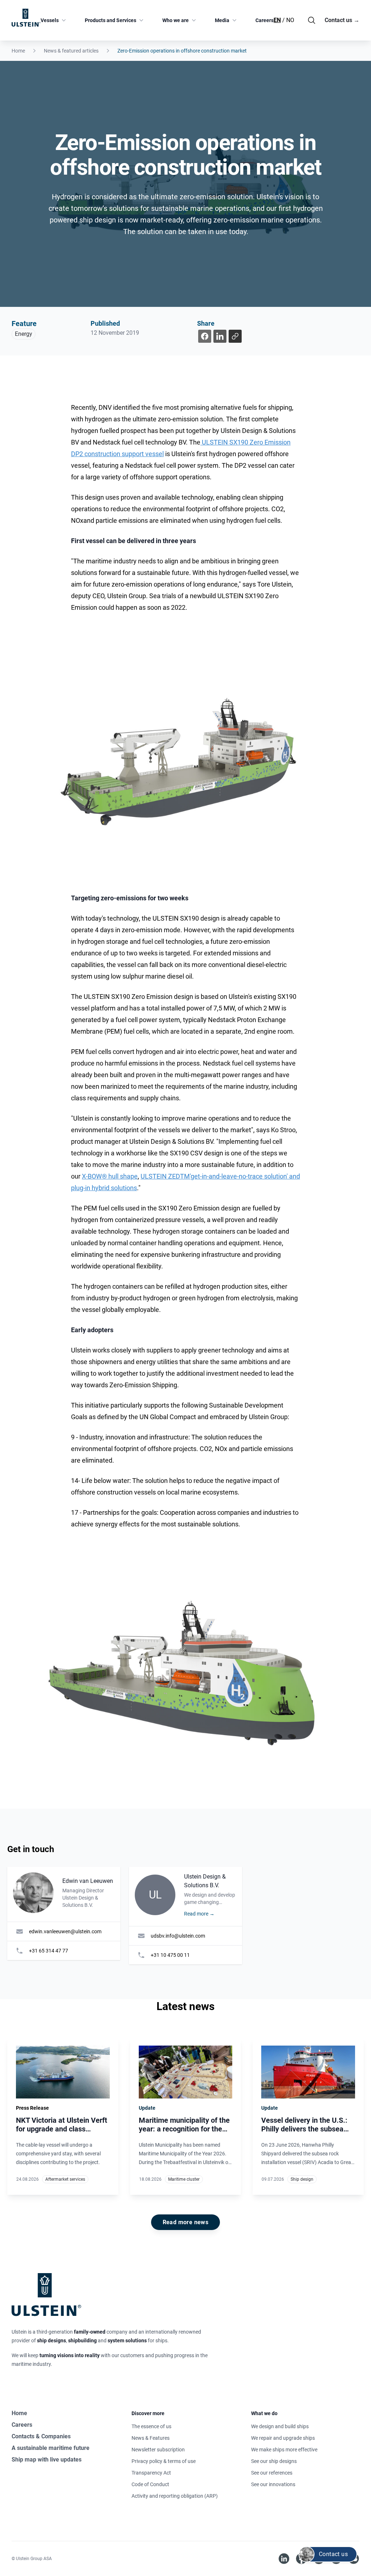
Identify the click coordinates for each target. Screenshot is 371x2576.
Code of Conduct (150, 2484)
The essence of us (151, 2426)
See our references (272, 2473)
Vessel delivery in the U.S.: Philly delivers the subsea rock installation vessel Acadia (304, 2133)
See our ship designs (274, 2461)
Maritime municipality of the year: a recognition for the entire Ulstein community (184, 2129)
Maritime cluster (184, 2179)
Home (18, 51)
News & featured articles (71, 51)
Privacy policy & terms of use (164, 2461)
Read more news (186, 2222)
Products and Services (111, 20)
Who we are (176, 20)
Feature (24, 324)
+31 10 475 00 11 (170, 1955)
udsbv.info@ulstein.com (178, 1936)
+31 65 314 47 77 (49, 1951)
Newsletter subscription (158, 2450)
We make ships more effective (284, 2450)
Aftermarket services (65, 2179)
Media (222, 20)
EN (277, 20)
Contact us (342, 20)
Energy (24, 334)
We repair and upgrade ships (283, 2438)
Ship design (302, 2179)
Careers (264, 20)
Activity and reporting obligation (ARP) (175, 2496)
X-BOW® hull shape (110, 1176)
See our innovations (273, 2484)
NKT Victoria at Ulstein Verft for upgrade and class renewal (62, 2129)
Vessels (50, 20)
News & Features (151, 2438)
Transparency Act (151, 2473)
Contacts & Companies (41, 2436)
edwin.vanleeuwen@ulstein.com (65, 1931)
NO (290, 20)
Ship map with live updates (47, 2460)
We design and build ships (280, 2426)
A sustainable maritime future (51, 2448)
